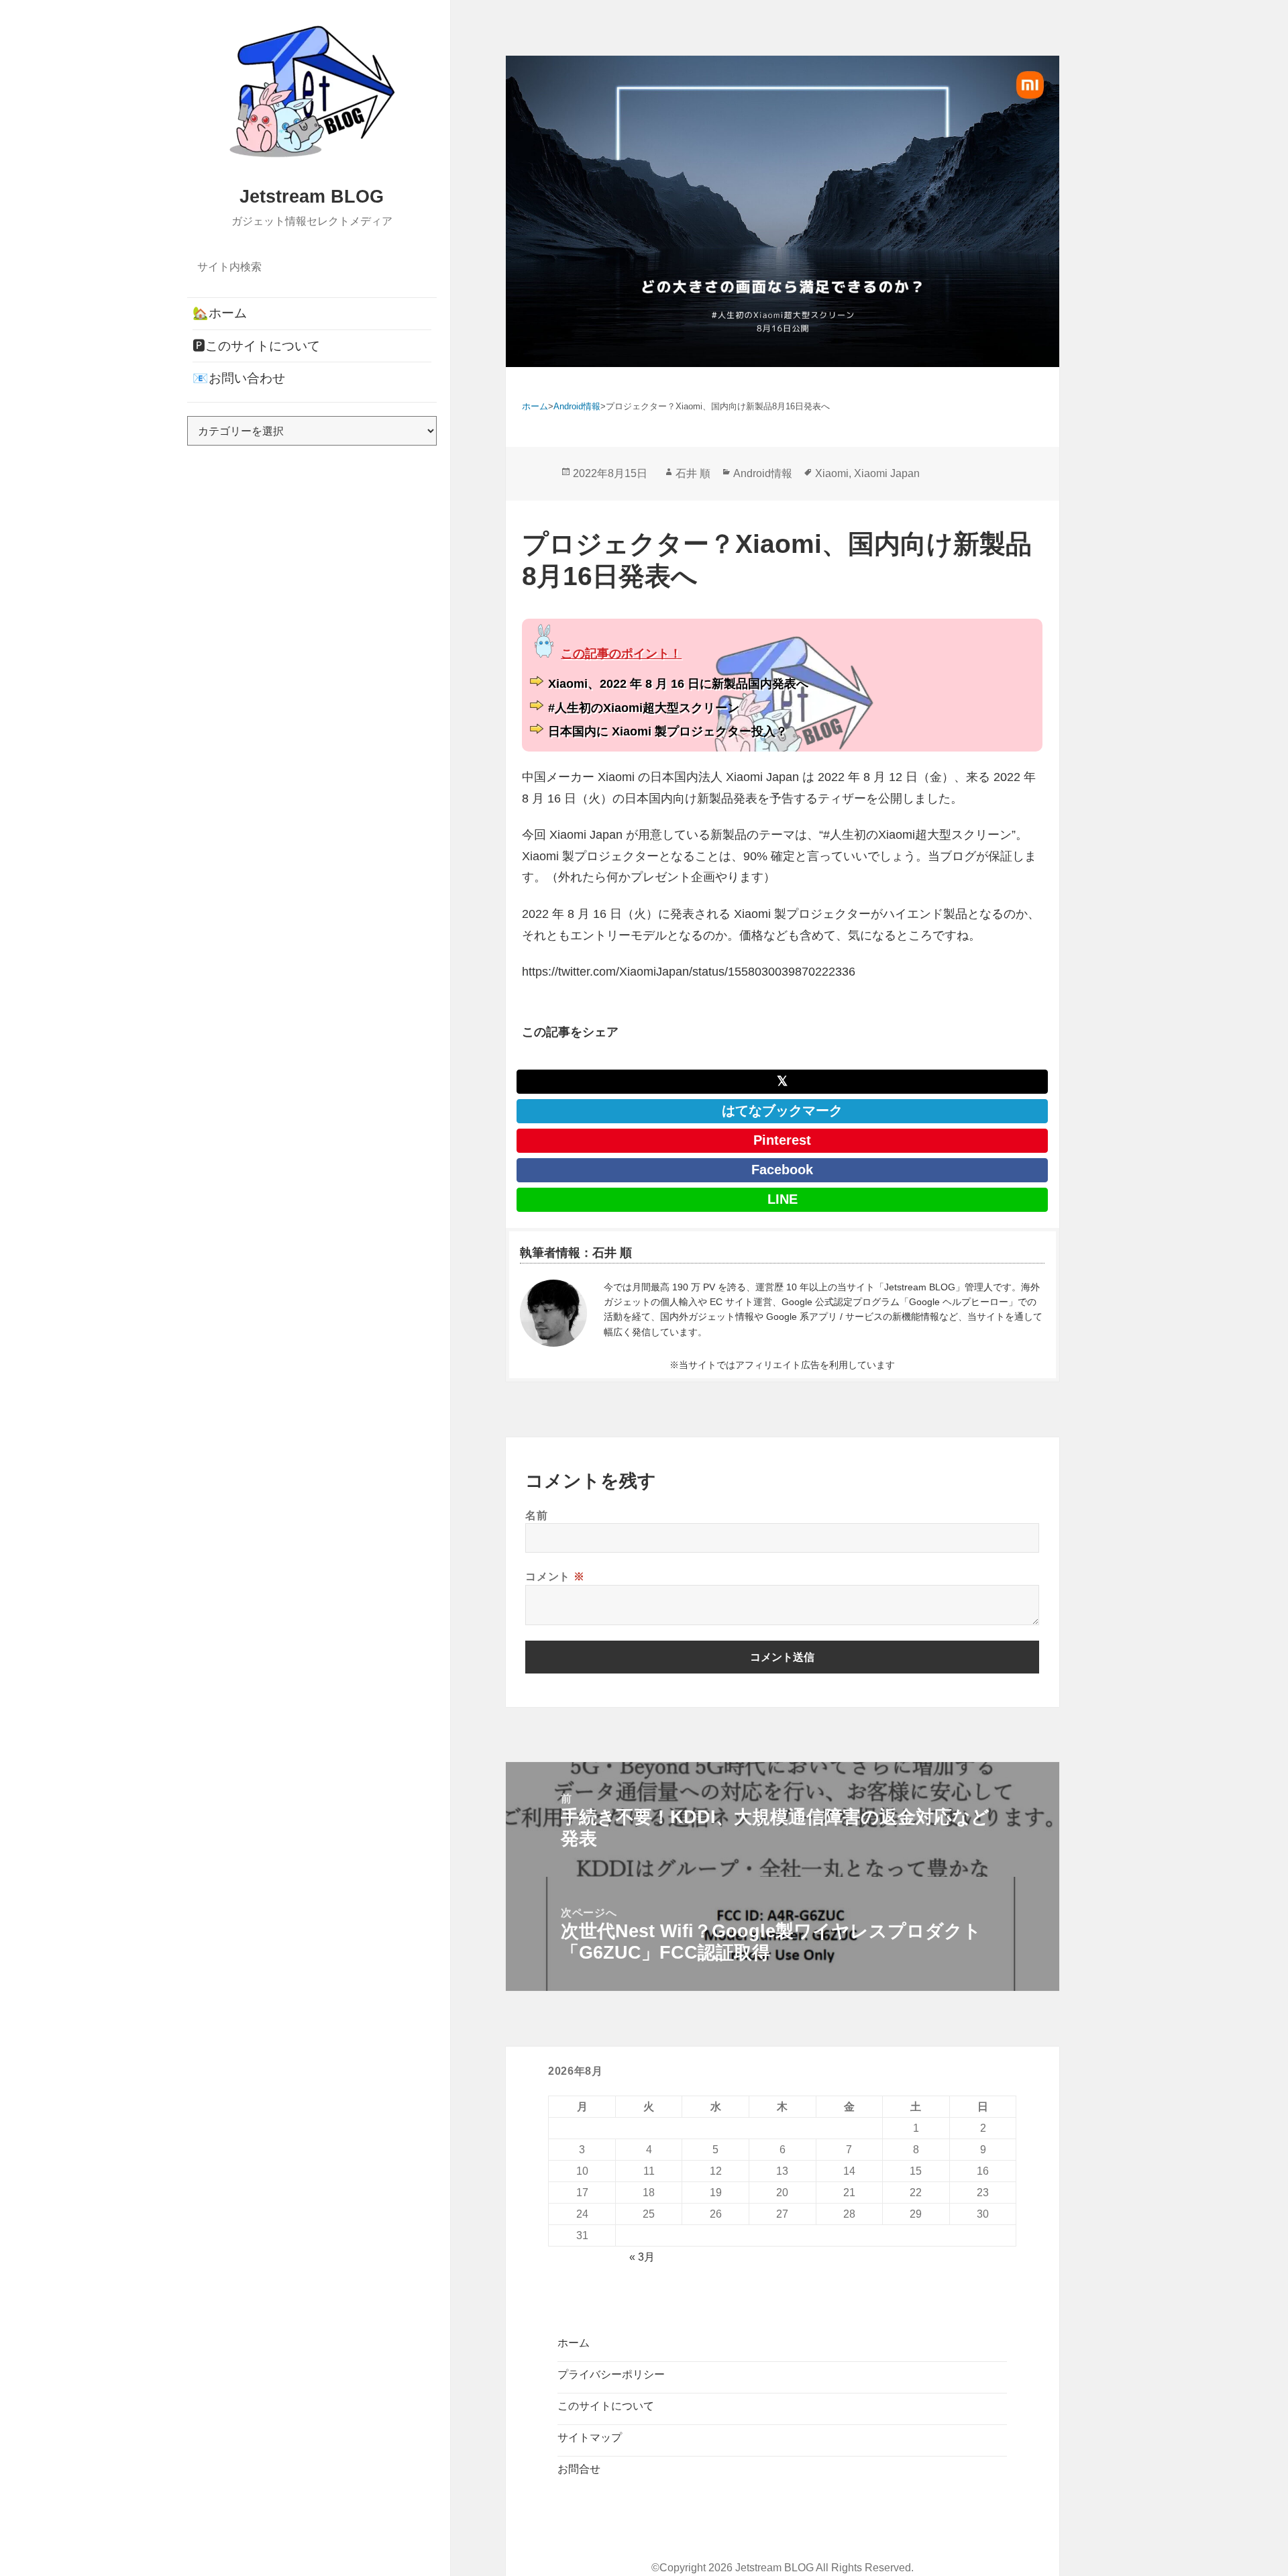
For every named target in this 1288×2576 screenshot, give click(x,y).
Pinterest (782, 1140)
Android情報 (763, 473)
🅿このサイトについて (256, 346)
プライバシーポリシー (611, 2374)
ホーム (574, 2343)
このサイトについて (606, 2406)
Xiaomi (832, 473)
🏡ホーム (220, 313)
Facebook (782, 1170)
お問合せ (579, 2469)
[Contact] (553, 1313)
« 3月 (642, 2257)
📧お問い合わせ (239, 378)
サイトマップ (590, 2437)
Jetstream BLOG (312, 197)
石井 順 (693, 473)
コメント (555, 1576)
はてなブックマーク (782, 1111)
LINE (783, 1199)
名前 (536, 1515)
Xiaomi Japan (887, 473)
